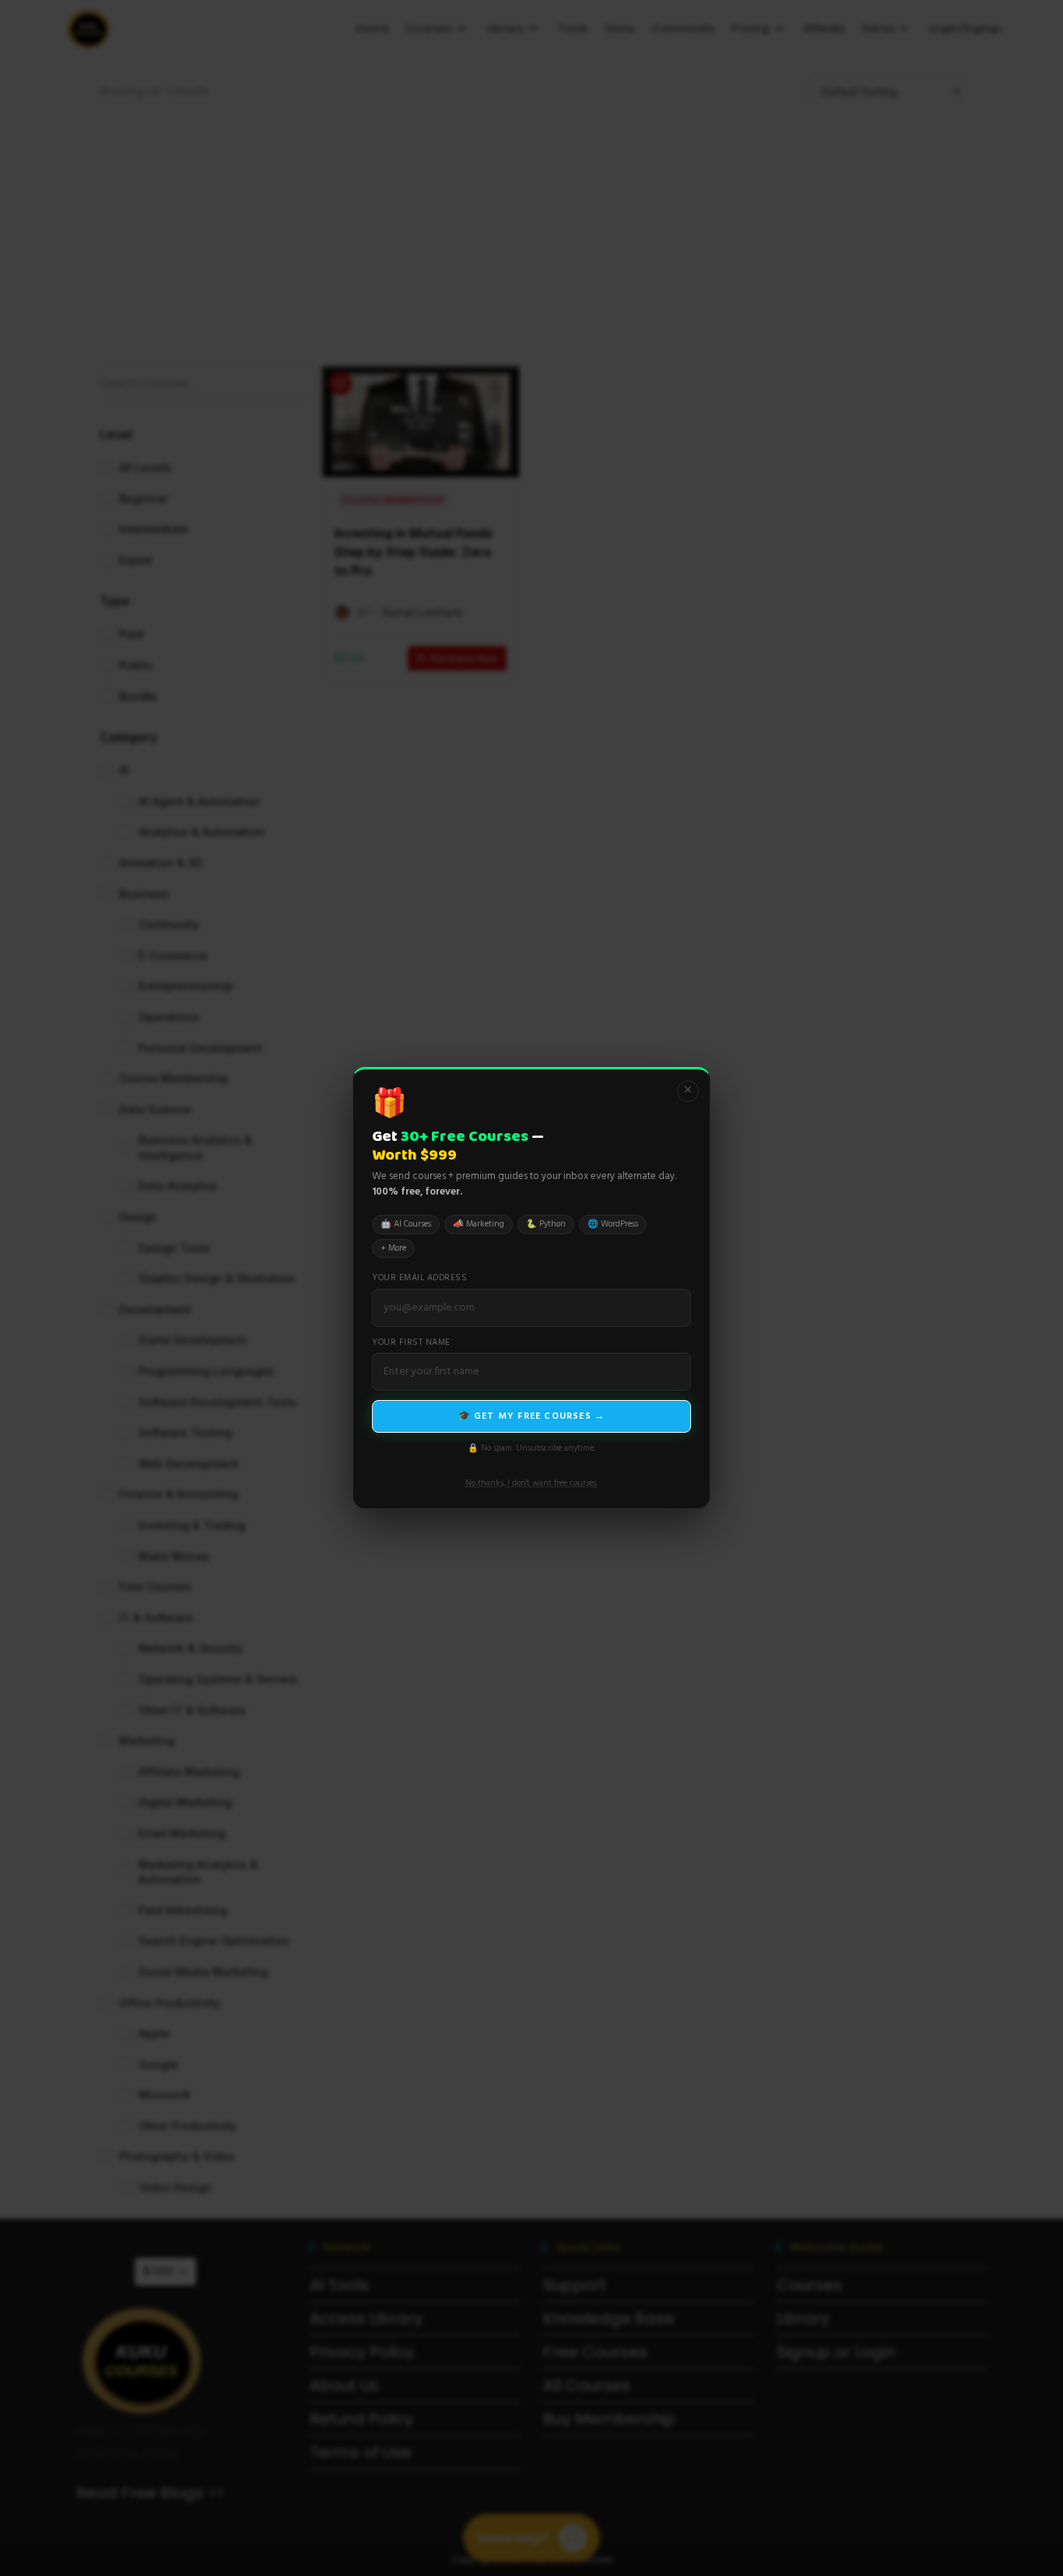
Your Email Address (419, 1278)
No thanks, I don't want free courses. (531, 1483)
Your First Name (411, 1343)
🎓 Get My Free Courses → (532, 1416)
